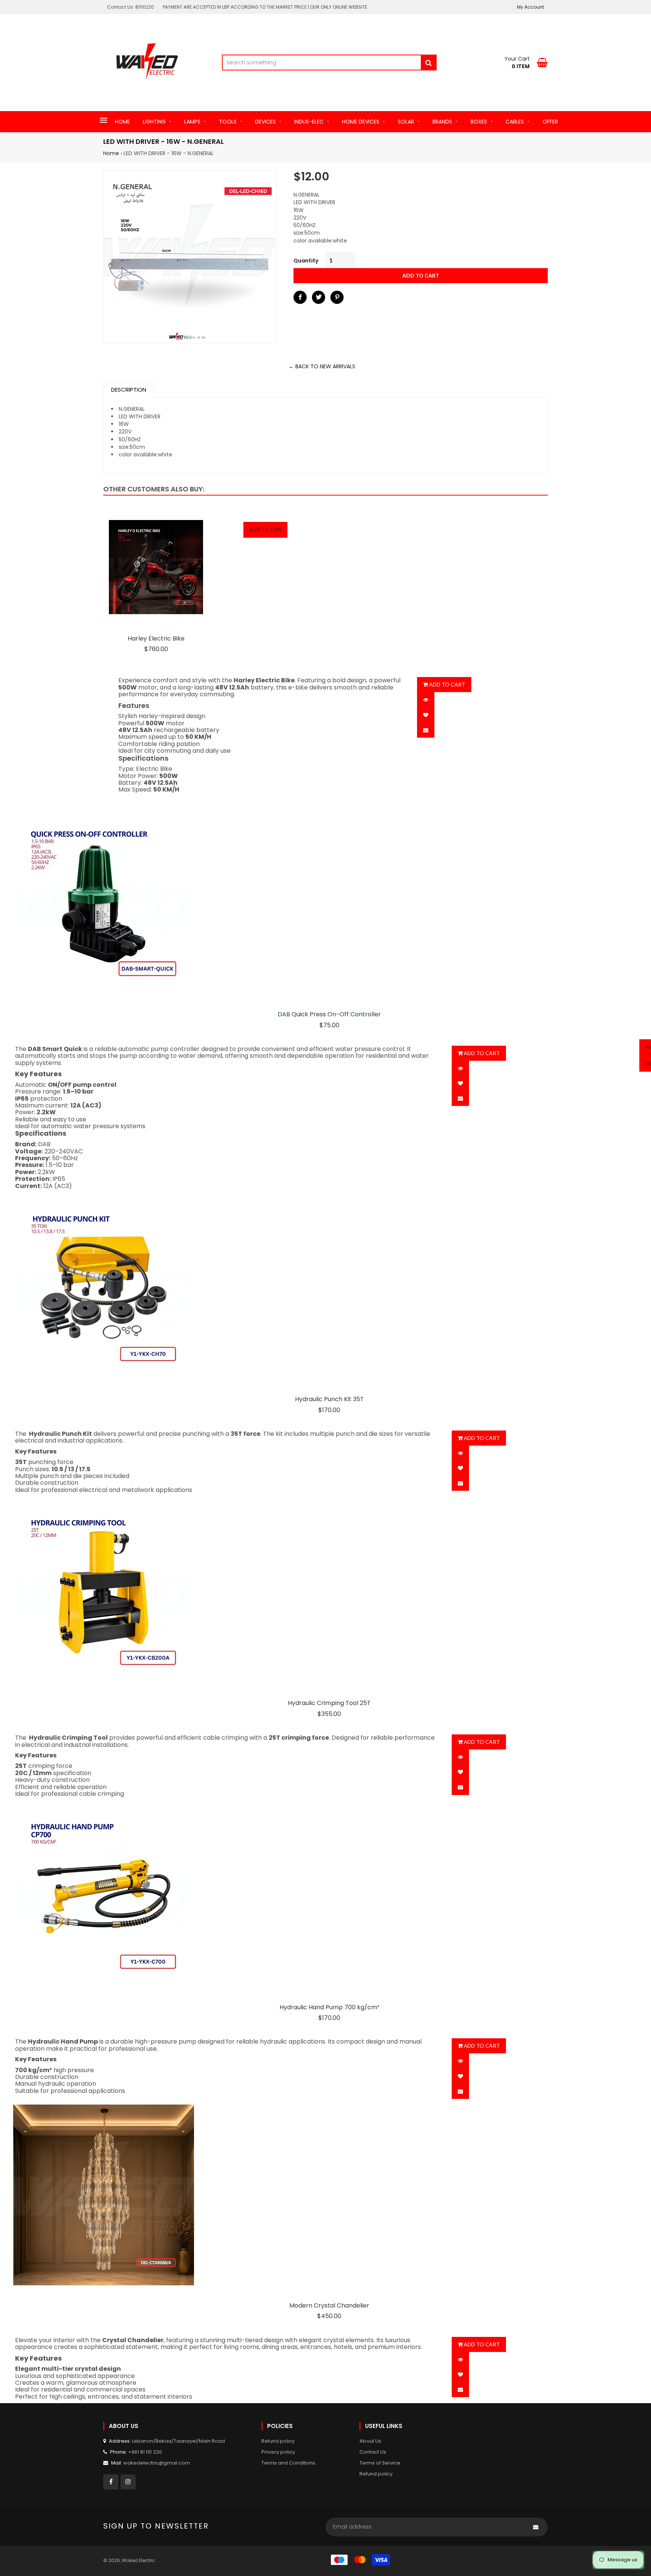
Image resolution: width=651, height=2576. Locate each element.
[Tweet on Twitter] (319, 297)
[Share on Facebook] (300, 297)
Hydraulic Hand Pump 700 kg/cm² (329, 2007)
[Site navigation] (104, 121)
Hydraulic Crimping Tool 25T (329, 1703)
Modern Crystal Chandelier (329, 2306)
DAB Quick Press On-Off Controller (329, 1014)
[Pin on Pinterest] (337, 297)
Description (129, 390)
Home (111, 153)
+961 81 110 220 (145, 2452)
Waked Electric (138, 2560)
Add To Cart (265, 529)
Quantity (306, 261)
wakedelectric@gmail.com (157, 2463)
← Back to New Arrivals (322, 366)
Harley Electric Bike (156, 639)
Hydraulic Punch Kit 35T (329, 1399)
